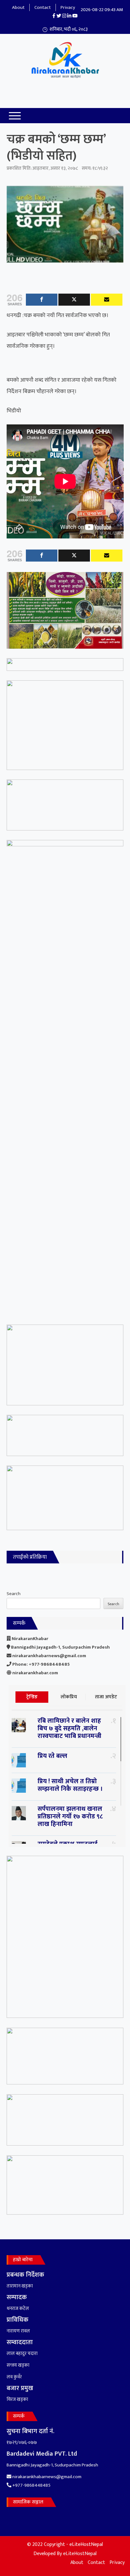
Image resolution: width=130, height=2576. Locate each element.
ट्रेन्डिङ (32, 1697)
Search (14, 1594)
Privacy (68, 7)
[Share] (42, 300)
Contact (43, 7)
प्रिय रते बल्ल (52, 1756)
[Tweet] (74, 300)
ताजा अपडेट (106, 1697)
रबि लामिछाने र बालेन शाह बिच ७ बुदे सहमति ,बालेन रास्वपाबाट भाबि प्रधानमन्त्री (69, 1728)
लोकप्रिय (69, 1697)
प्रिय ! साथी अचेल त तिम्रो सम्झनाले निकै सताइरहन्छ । (70, 1785)
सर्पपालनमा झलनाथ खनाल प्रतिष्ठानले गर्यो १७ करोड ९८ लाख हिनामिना (70, 1816)
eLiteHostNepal (80, 2554)
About (18, 7)
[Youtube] (107, 300)
